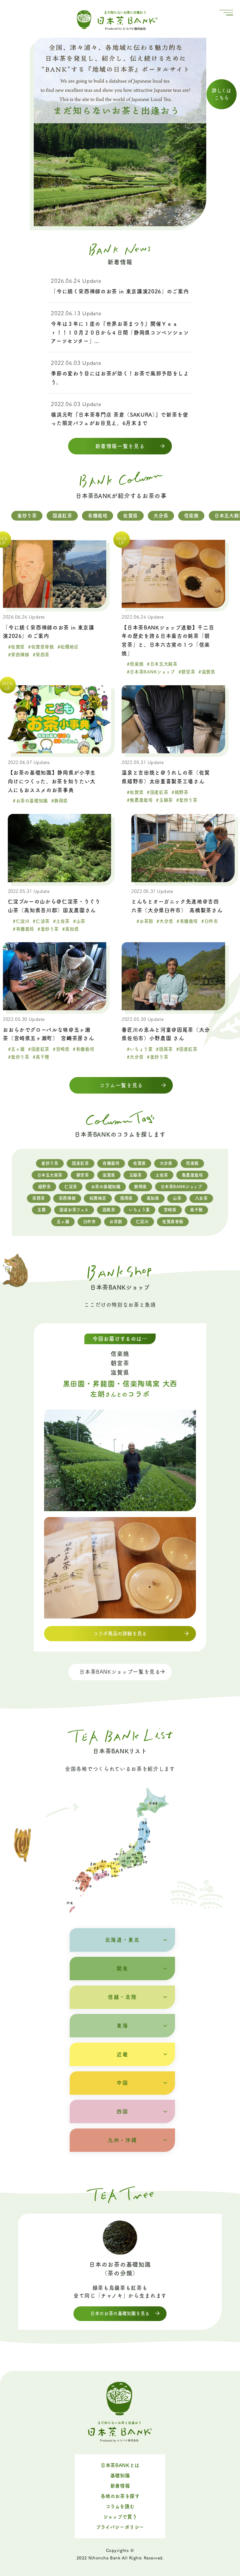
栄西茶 (39, 1198)
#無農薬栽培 (140, 800)
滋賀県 (109, 1175)
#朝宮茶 (187, 672)
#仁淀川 (21, 921)
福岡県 (126, 1198)
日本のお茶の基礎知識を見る (120, 2313)
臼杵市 (90, 1222)
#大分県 (165, 921)
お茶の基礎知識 (106, 1187)
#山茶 (79, 921)
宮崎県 (170, 1210)
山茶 (177, 1198)
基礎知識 (120, 2476)
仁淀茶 (71, 1187)
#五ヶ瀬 (16, 1049)
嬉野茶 (45, 1187)
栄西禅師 (67, 1198)
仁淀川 (142, 1222)
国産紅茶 (62, 516)
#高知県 (70, 929)
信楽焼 (191, 516)
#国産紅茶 (157, 792)
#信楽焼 (135, 664)
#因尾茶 (164, 1049)
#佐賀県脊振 (41, 647)
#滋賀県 (207, 672)
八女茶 (201, 1198)
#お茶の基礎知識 (30, 801)
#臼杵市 (210, 921)
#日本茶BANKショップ (151, 672)
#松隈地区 (68, 647)
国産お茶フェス (74, 1210)
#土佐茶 (61, 921)
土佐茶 (162, 1175)
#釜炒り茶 (187, 800)
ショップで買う (120, 2517)
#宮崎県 (61, 1049)
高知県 (153, 1198)
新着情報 (120, 2486)
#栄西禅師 (19, 655)
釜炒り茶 (27, 516)
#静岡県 (60, 801)
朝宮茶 (83, 1175)
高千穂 (196, 1210)
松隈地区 (98, 1198)
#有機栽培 (23, 929)
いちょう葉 (139, 1210)
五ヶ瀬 (63, 1222)
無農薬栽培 (192, 1175)
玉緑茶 (135, 1175)
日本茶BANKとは (120, 2465)
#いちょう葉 (140, 1049)
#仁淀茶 (41, 921)
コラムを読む (120, 2506)
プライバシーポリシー (120, 2527)
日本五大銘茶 (50, 1175)
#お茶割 (145, 921)
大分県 (161, 516)
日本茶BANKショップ (181, 1187)
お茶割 (116, 1222)
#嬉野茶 (180, 792)
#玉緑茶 (164, 800)
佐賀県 (130, 516)
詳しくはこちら (221, 94)
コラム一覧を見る (121, 1085)
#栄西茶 (41, 655)
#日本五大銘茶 (162, 664)
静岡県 (140, 1187)
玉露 (41, 1210)
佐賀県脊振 (173, 1222)
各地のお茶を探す (120, 2496)
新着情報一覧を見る (120, 446)
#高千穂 (41, 1057)
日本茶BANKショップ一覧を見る (120, 1672)
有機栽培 (97, 516)
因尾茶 (109, 1210)
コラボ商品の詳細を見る (120, 1633)
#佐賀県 (16, 647)
